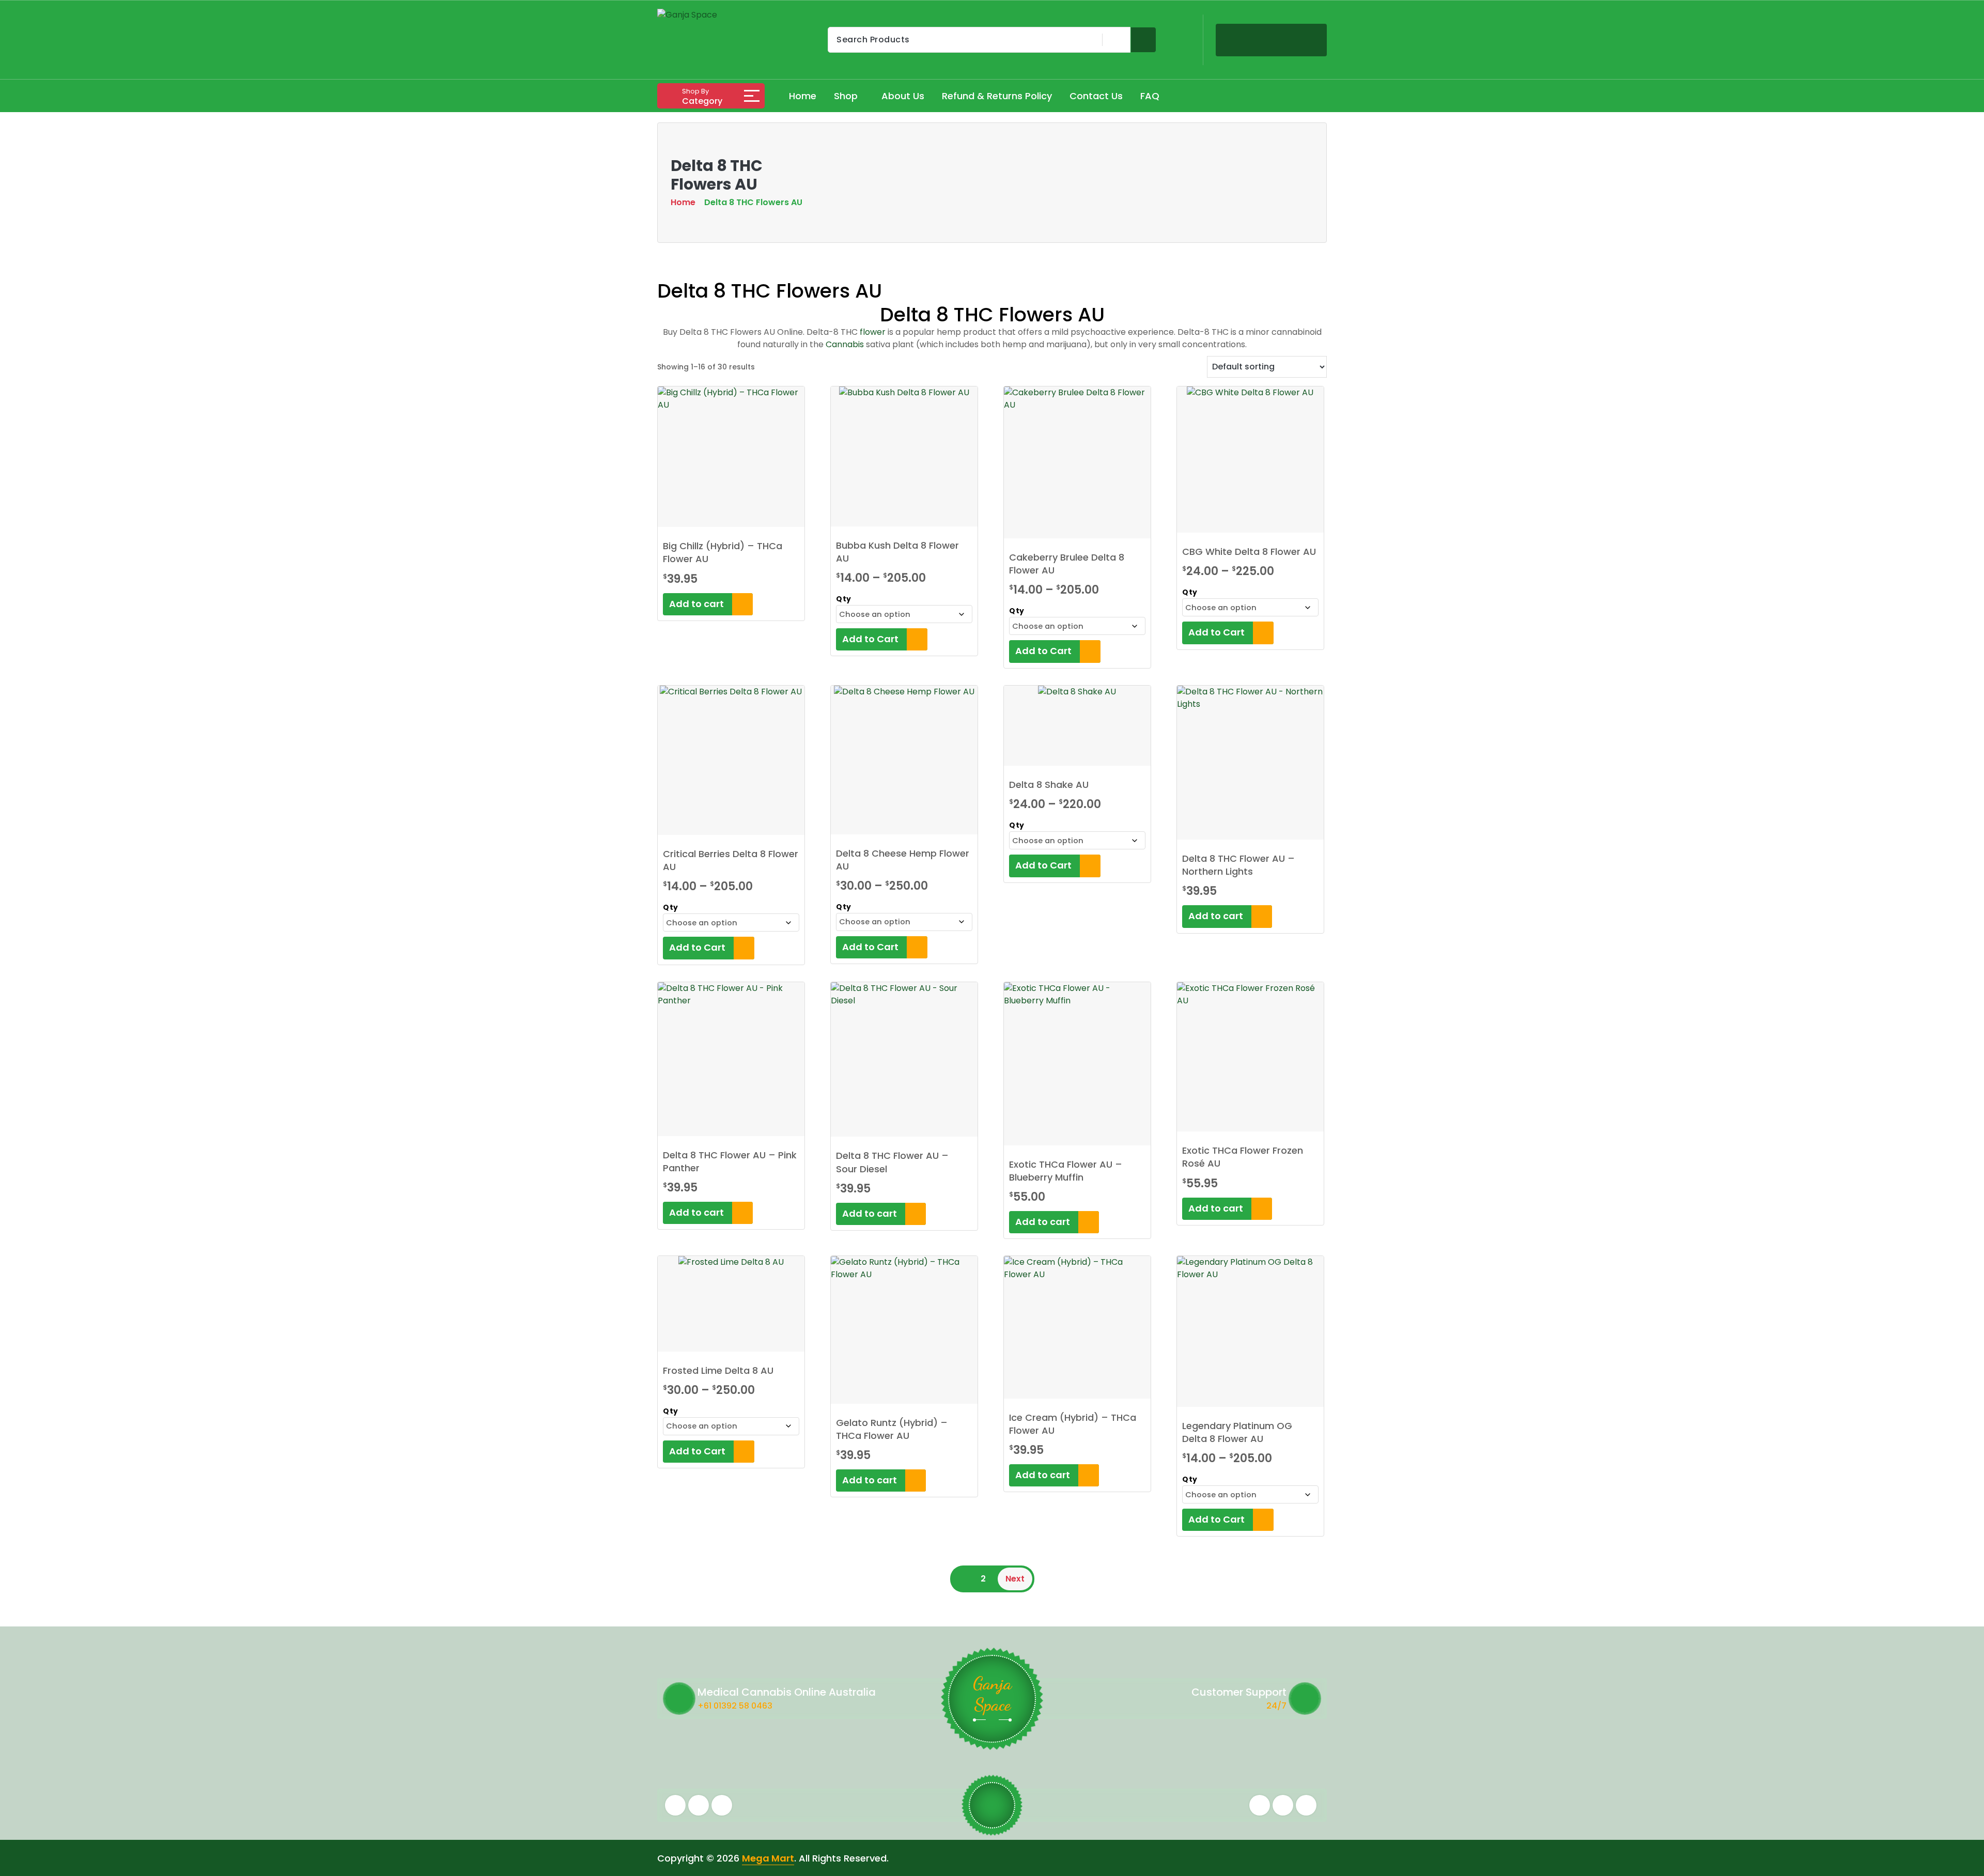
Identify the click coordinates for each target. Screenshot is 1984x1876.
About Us (903, 96)
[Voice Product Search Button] (1115, 40)
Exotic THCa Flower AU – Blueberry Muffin (1066, 1171)
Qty (844, 599)
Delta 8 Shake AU (1049, 785)
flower (873, 332)
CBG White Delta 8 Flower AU (1249, 552)
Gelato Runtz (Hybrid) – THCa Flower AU (892, 1429)
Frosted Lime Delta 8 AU (718, 1370)
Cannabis (845, 344)
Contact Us (1096, 96)
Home (803, 96)
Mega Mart (768, 1858)
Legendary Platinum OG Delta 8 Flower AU (1237, 1432)
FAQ (1150, 96)
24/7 (1276, 1706)
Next (1015, 1579)
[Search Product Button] (1143, 40)
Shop (846, 96)
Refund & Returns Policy (997, 96)
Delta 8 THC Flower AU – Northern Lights (1238, 865)
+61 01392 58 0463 (735, 1706)
